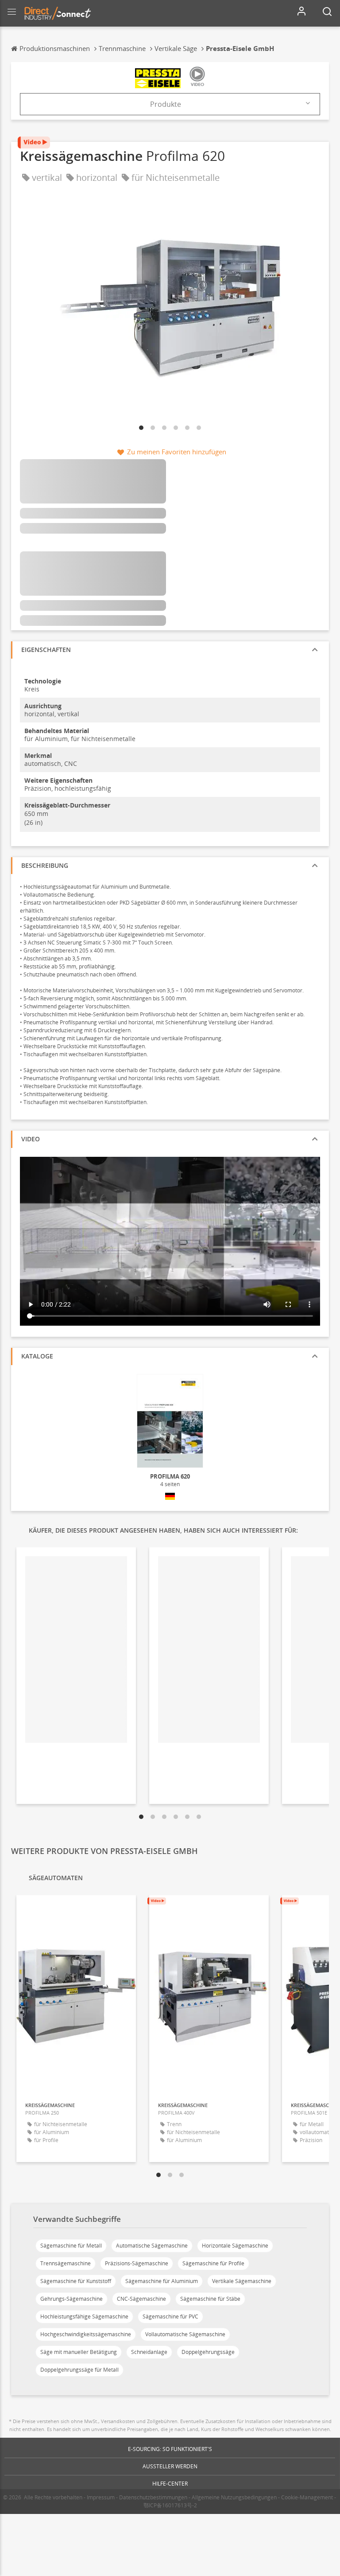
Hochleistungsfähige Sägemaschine (84, 2316)
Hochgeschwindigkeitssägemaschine (86, 2334)
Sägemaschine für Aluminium (162, 2281)
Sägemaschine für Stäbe (210, 2299)
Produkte (166, 104)
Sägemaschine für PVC (170, 2316)
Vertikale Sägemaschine (242, 2281)
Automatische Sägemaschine (152, 2246)
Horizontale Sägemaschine (235, 2246)
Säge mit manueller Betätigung (79, 2352)
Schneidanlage (149, 2352)
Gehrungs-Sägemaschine (71, 2299)
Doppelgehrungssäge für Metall (79, 2370)
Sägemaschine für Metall (71, 2246)
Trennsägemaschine (66, 2263)
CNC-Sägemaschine (141, 2299)
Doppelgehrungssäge (208, 2352)
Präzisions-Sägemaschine (137, 2263)
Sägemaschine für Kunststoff (76, 2281)
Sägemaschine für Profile (213, 2263)
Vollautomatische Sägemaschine (185, 2334)
